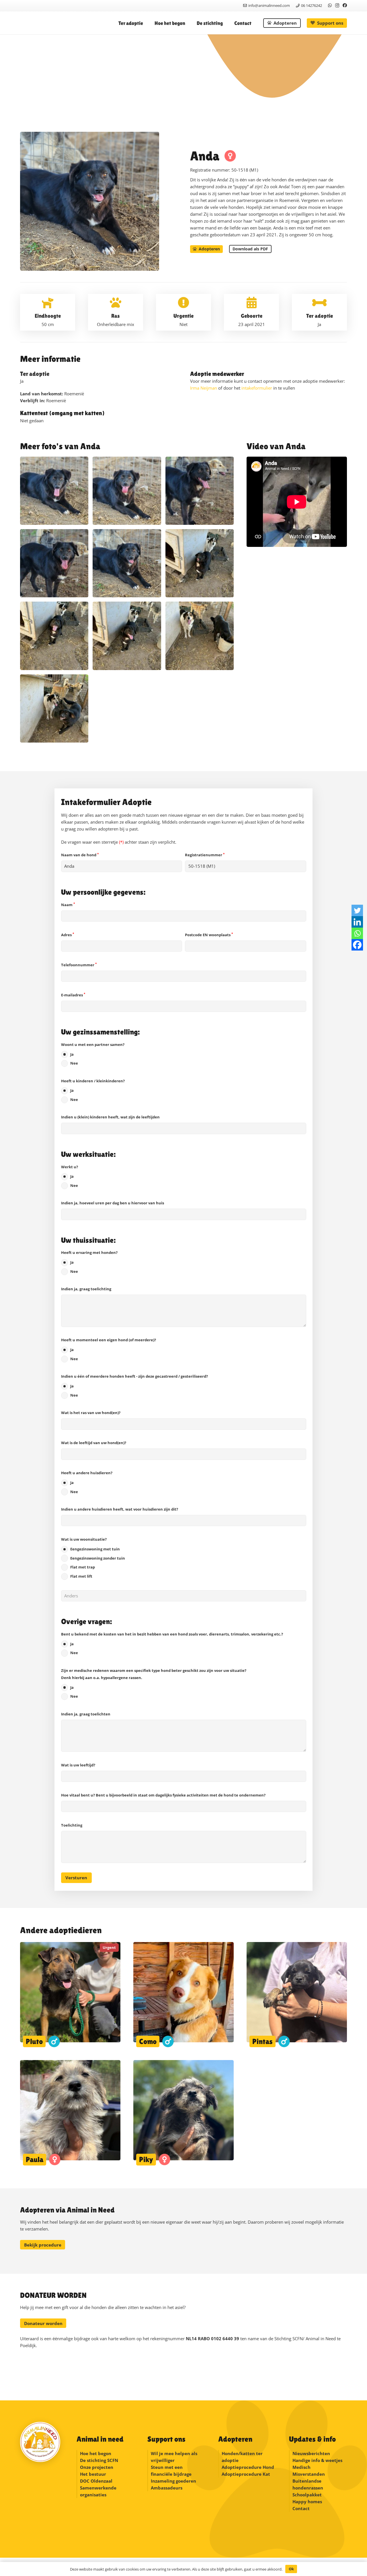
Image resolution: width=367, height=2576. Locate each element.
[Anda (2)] (54, 708)
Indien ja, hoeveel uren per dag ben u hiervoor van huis (113, 1203)
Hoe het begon (96, 2453)
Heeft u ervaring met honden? (89, 1262)
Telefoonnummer (79, 965)
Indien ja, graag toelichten (86, 1714)
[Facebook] (345, 5)
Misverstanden (309, 2474)
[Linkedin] (357, 922)
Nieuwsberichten (311, 2453)
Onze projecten (97, 2467)
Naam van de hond (80, 855)
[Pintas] (297, 1995)
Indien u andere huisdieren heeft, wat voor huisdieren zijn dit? (120, 1509)
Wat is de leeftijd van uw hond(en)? (94, 1443)
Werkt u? (70, 1176)
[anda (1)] (127, 491)
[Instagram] (337, 6)
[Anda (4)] (127, 636)
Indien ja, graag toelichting (86, 1289)
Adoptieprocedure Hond (248, 2467)
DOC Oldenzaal (96, 2481)
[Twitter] (357, 910)
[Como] (183, 1995)
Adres (68, 935)
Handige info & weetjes (317, 2460)
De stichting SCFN (99, 2460)
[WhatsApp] (330, 5)
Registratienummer (205, 855)
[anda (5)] (200, 491)
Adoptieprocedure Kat (246, 2474)
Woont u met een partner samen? (93, 1054)
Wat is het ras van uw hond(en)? (91, 1413)
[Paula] (70, 2113)
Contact (301, 2508)
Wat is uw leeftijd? (78, 1765)
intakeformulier (257, 388)
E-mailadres (73, 995)
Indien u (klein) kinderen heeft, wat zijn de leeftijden (110, 1117)
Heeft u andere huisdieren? (87, 1482)
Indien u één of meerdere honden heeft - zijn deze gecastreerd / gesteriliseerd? (134, 1386)
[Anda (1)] (200, 563)
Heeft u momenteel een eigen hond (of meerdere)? (109, 1349)
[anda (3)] (127, 563)
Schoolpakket (307, 2495)
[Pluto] (70, 1995)
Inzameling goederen (174, 2481)
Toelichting (72, 1825)
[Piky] (183, 2113)
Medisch (301, 2467)
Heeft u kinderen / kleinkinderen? (93, 1090)
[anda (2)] (54, 491)
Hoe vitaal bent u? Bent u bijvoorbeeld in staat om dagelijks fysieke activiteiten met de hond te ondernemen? (163, 1795)
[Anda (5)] (54, 636)
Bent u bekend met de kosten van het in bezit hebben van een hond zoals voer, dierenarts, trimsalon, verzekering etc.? (172, 1644)
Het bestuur (93, 2474)
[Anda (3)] (200, 636)
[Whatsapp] (357, 933)
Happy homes (307, 2502)
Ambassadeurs (167, 2488)
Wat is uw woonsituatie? (93, 1558)
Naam (68, 905)
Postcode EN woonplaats (209, 935)
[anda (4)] (54, 563)
